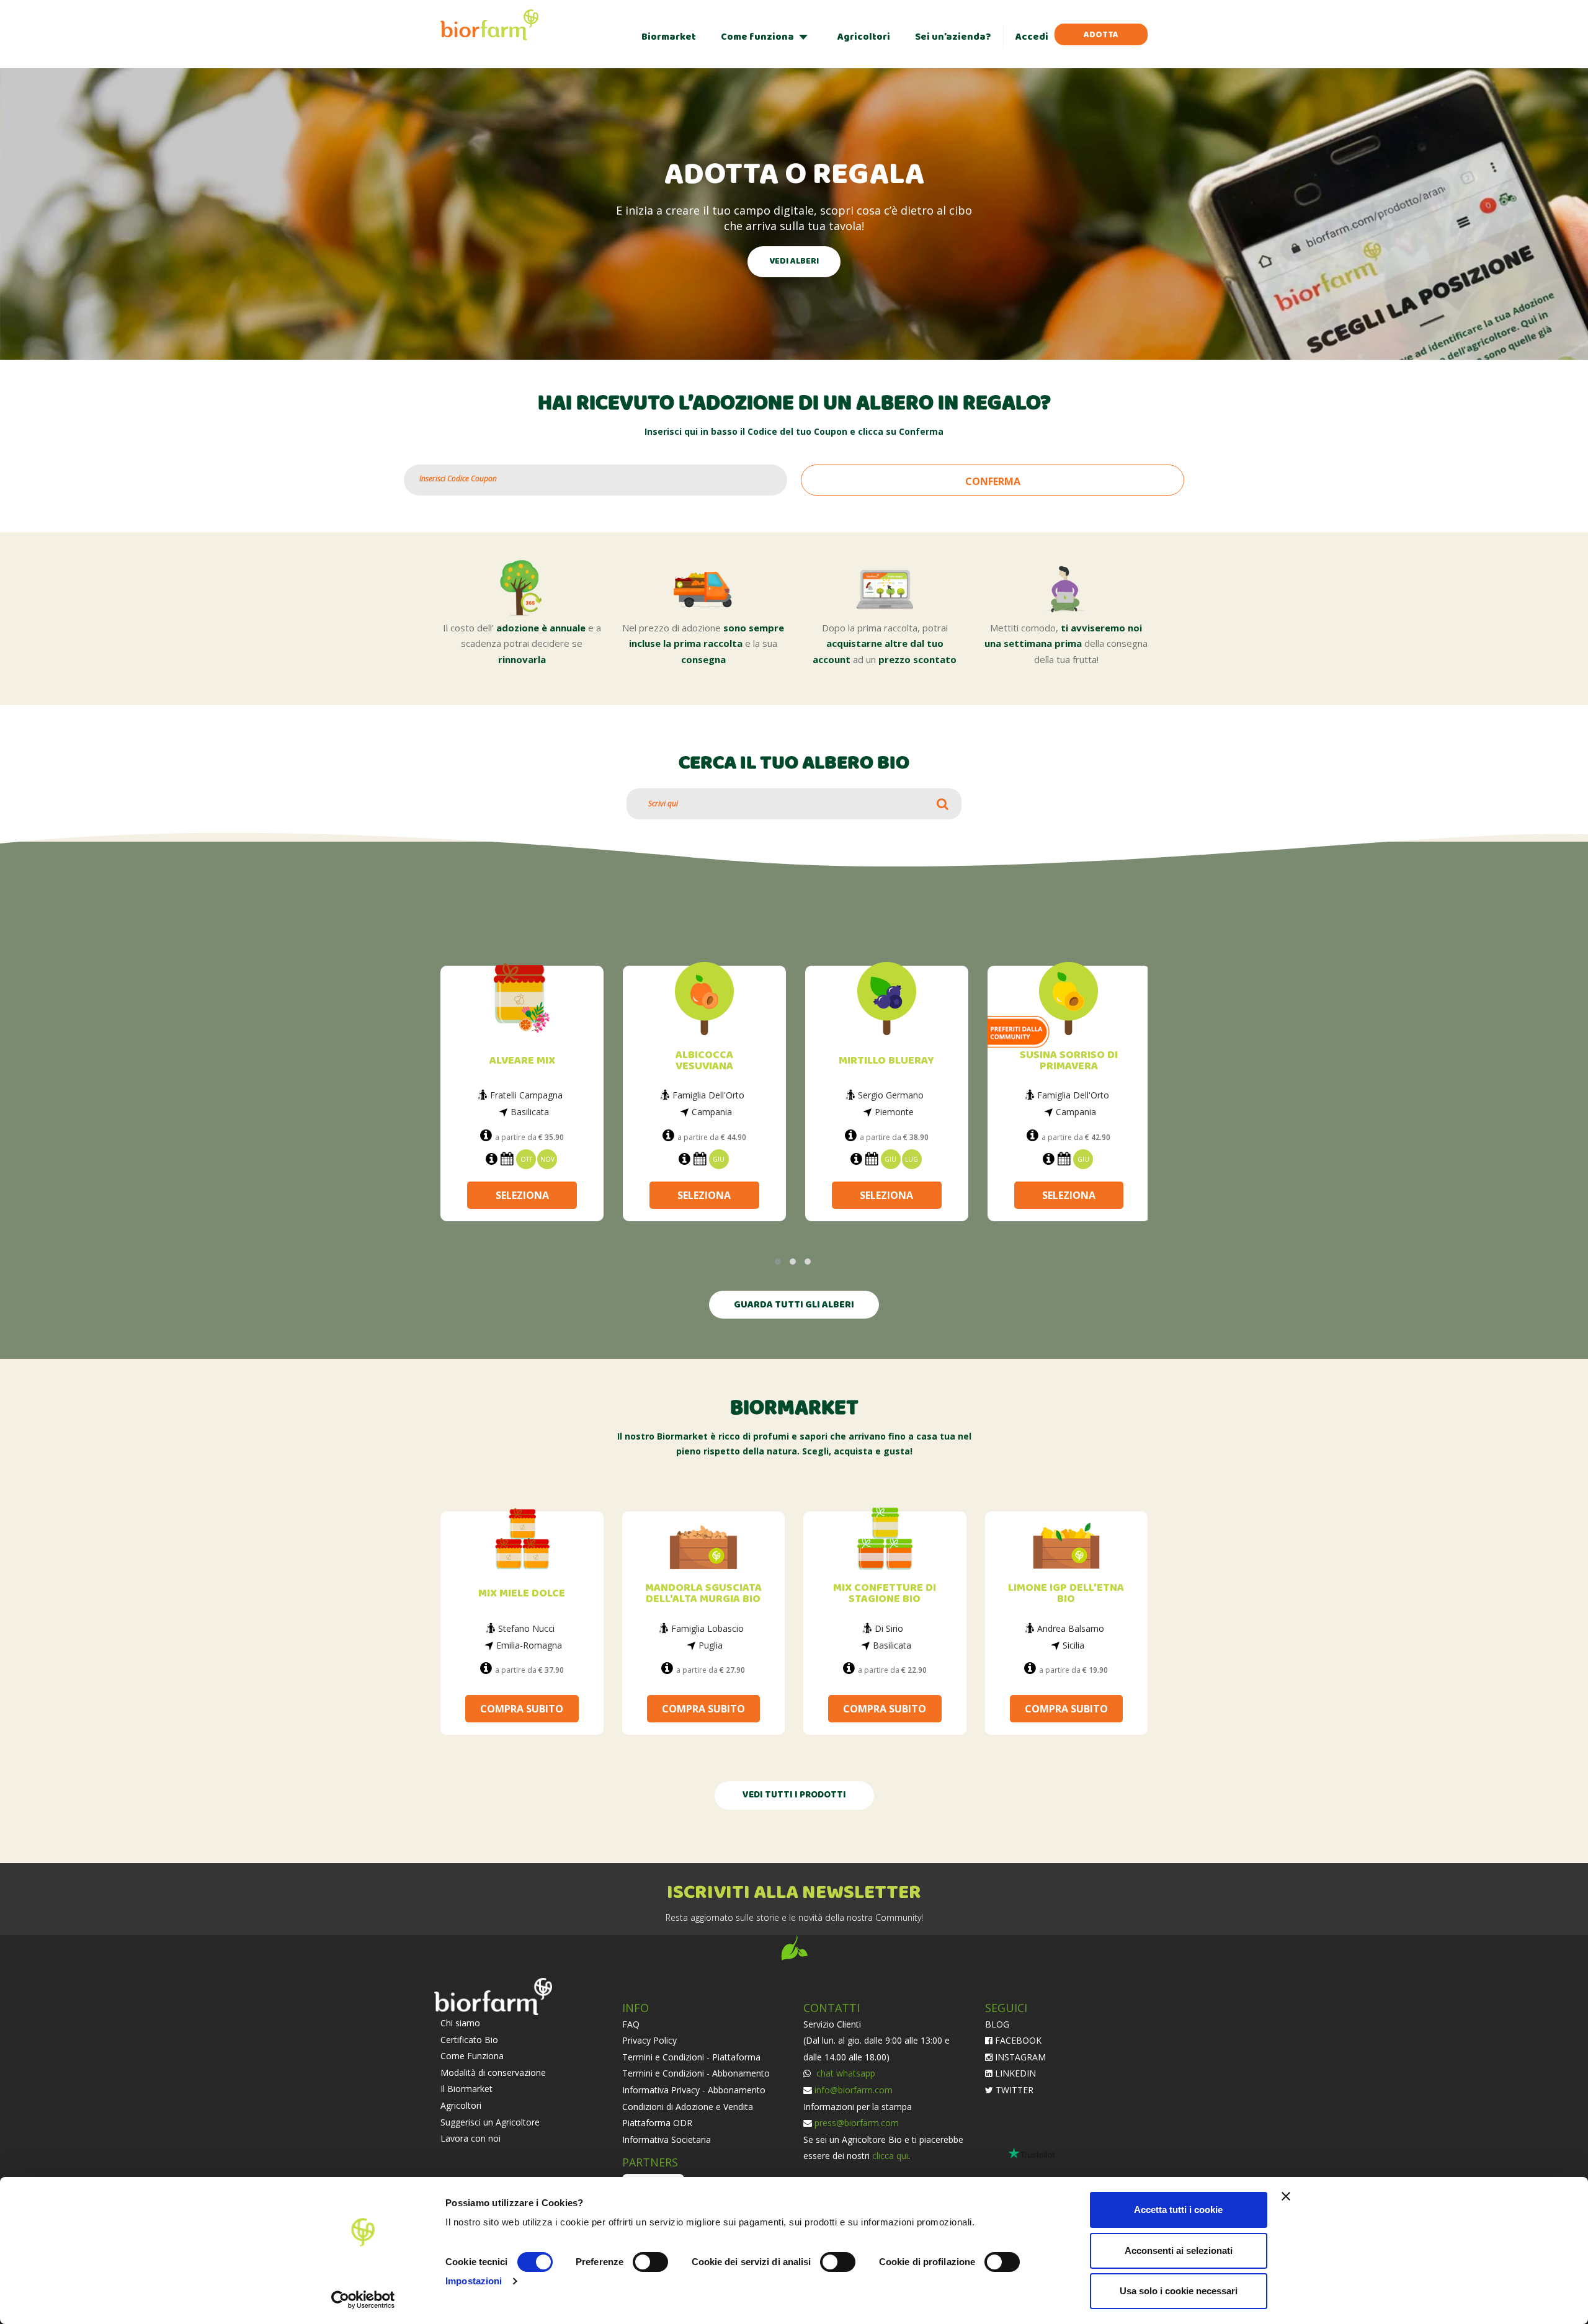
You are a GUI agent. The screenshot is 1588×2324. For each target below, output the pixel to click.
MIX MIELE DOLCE (522, 1592)
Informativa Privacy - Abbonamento (694, 2089)
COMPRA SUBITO (522, 1707)
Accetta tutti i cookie (1178, 2210)
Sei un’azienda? (953, 37)
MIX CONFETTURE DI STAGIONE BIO (885, 1592)
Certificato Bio (469, 2038)
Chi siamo (460, 2022)
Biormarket (669, 37)
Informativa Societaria (667, 2138)
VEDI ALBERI (794, 261)
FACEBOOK (1017, 2039)
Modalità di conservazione (493, 2071)
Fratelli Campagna (526, 1095)
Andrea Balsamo (1071, 1627)
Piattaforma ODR (657, 2121)
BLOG (997, 2023)
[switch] (650, 2262)
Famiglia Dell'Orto (708, 1095)
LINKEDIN (1014, 2072)
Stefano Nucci (526, 1627)
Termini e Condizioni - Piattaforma (691, 2056)
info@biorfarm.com (854, 2089)
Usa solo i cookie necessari (1179, 2291)
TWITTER (1013, 2089)
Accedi (1032, 37)
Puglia (711, 1644)
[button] (778, 1260)
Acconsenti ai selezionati (1179, 2251)
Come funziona (757, 37)
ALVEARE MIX (522, 1061)
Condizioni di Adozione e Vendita (688, 2105)
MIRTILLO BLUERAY (886, 1061)
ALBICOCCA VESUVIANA (704, 1061)
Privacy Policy (649, 2039)
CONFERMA (993, 481)
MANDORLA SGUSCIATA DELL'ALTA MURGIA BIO (703, 1592)
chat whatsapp (845, 2072)
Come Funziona (472, 2055)
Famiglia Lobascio (707, 1627)
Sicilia (1073, 1644)
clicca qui (890, 2154)
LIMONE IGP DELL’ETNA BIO (1066, 1592)
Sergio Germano (891, 1095)
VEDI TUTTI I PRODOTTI (794, 1794)
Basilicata (530, 1112)
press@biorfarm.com (857, 2121)
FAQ (631, 2023)
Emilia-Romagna (529, 1644)
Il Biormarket (466, 2087)
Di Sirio (889, 1627)
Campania (712, 1112)
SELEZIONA (522, 1192)
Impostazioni (474, 2281)
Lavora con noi (471, 2137)
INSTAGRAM (1019, 2056)
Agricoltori (864, 37)
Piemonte (894, 1112)
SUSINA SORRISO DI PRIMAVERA (1069, 1061)
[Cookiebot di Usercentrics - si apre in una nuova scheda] (363, 2300)
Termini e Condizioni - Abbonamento (696, 2072)
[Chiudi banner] (1286, 2196)
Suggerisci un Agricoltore (490, 2121)
